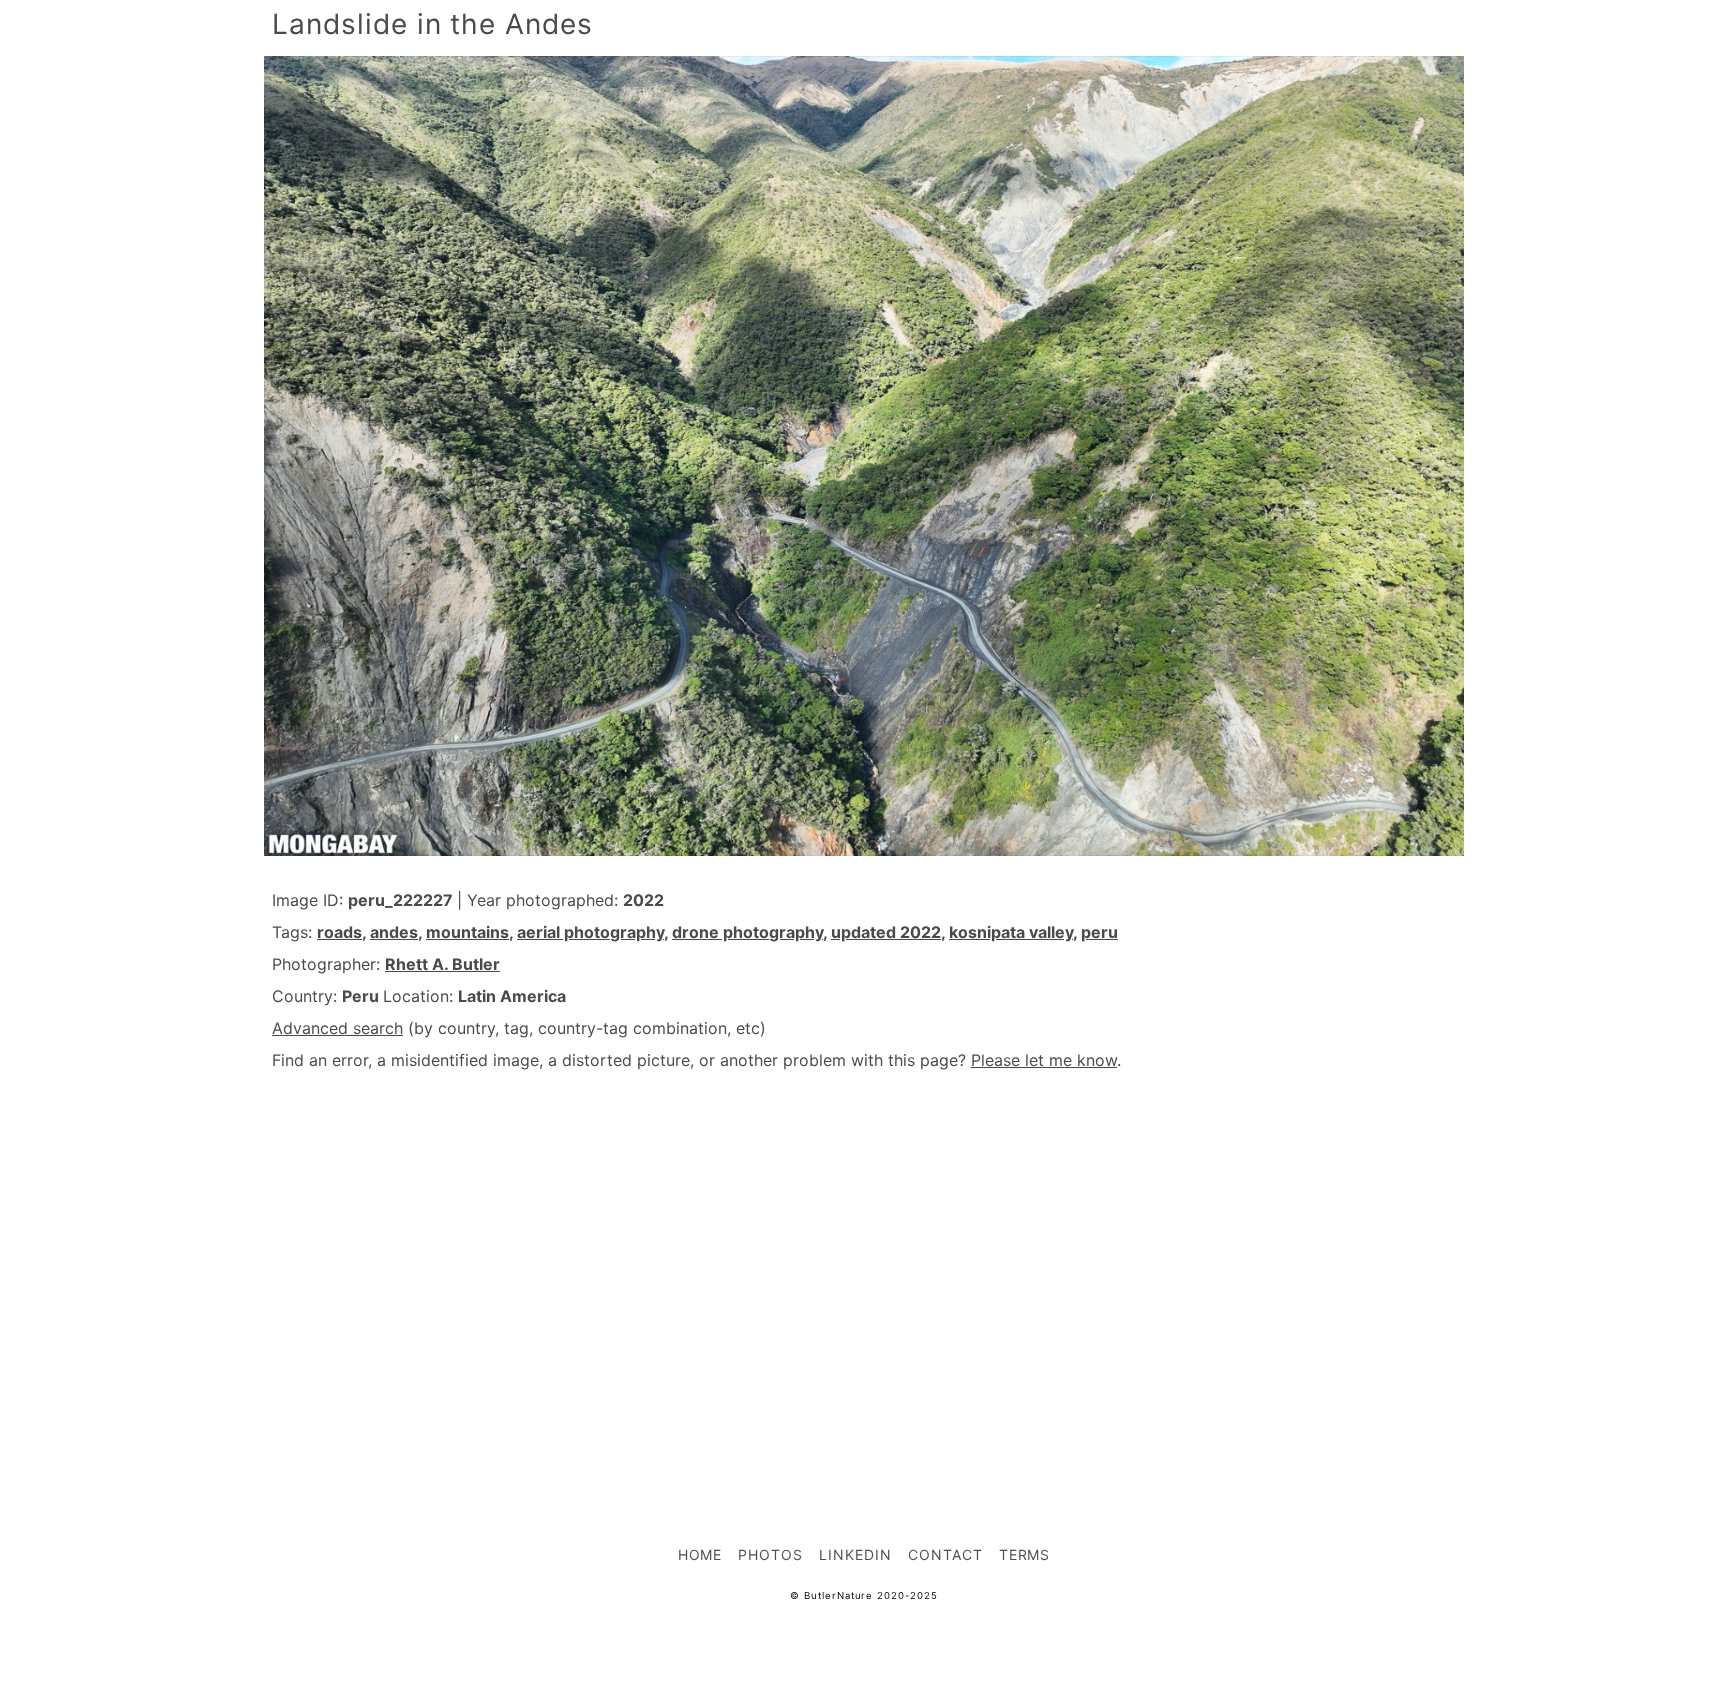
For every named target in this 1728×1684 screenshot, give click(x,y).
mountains (467, 932)
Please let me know (1044, 1060)
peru (1099, 932)
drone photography (747, 932)
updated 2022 (886, 932)
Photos (770, 1554)
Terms (1025, 1554)
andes (394, 932)
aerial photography (590, 932)
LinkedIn (855, 1554)
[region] (864, 1264)
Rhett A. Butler (442, 964)
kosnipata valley (1011, 932)
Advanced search (337, 1028)
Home (700, 1554)
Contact (945, 1554)
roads (339, 932)
